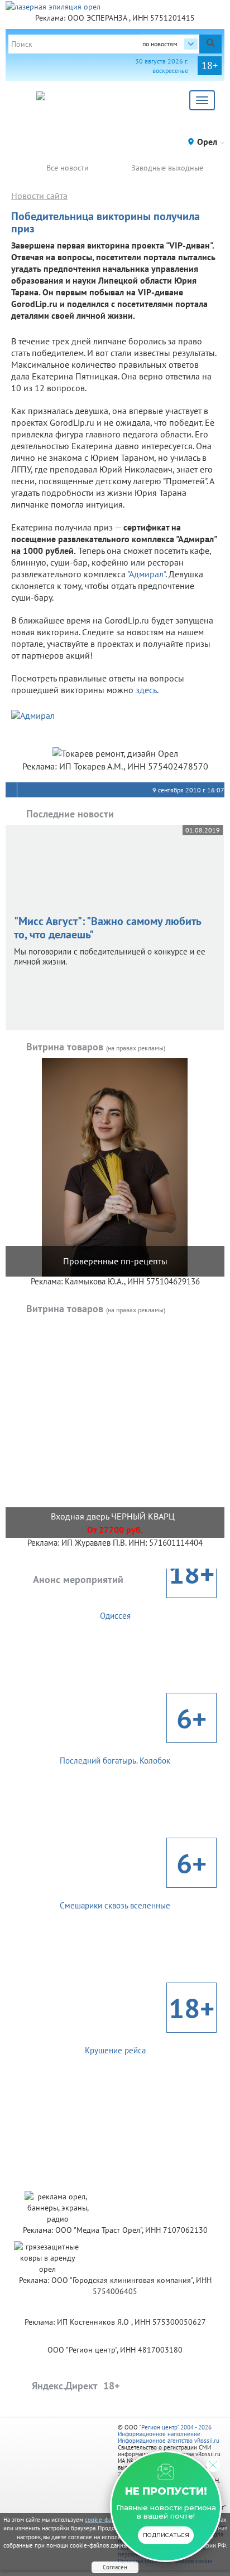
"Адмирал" (146, 574)
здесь (146, 690)
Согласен (115, 2567)
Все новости (68, 168)
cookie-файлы (103, 2520)
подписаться (166, 2535)
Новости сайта (39, 196)
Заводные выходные (167, 168)
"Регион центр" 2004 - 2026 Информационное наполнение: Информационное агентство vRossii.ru (169, 2434)
